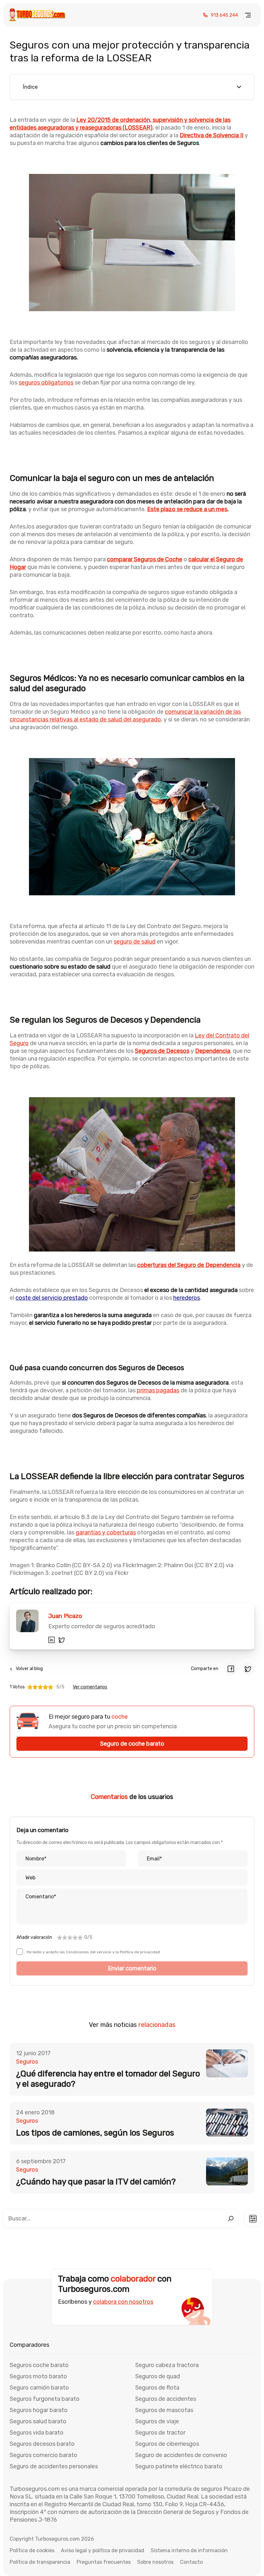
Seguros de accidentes (166, 2399)
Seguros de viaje (157, 2421)
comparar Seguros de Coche (145, 559)
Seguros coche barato (39, 2365)
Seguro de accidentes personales (54, 2466)
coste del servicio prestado (52, 1298)
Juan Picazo (65, 1616)
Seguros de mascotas (164, 2410)
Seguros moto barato (38, 2376)
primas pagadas (158, 1390)
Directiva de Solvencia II (212, 135)
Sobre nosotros (155, 2562)
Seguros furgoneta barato (45, 2399)
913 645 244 (224, 15)
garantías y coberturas (106, 1532)
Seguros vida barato (37, 2433)
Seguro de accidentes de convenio (181, 2455)
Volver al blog (29, 1669)
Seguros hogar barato (39, 2410)
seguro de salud (135, 942)
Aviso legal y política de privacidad (103, 2550)
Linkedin (52, 1640)
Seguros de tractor (160, 2433)
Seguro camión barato (39, 2388)
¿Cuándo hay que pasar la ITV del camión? (96, 2182)
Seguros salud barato (38, 2421)
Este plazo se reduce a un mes (187, 509)
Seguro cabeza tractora (167, 2365)
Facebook (231, 1669)
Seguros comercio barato (43, 2455)
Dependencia (213, 1051)
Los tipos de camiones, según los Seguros (95, 2133)
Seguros (27, 2062)
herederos (187, 1298)
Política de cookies (32, 2550)
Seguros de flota (157, 2388)
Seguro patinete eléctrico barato (179, 2466)
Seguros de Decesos (162, 1051)
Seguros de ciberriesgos (167, 2444)
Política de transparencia (40, 2562)
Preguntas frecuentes (104, 2562)
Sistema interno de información (189, 2550)
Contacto (191, 2562)
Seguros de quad (158, 2376)
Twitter (62, 1640)
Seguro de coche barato (132, 1744)
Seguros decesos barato (42, 2444)
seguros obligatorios (46, 383)
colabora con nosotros (123, 2302)
